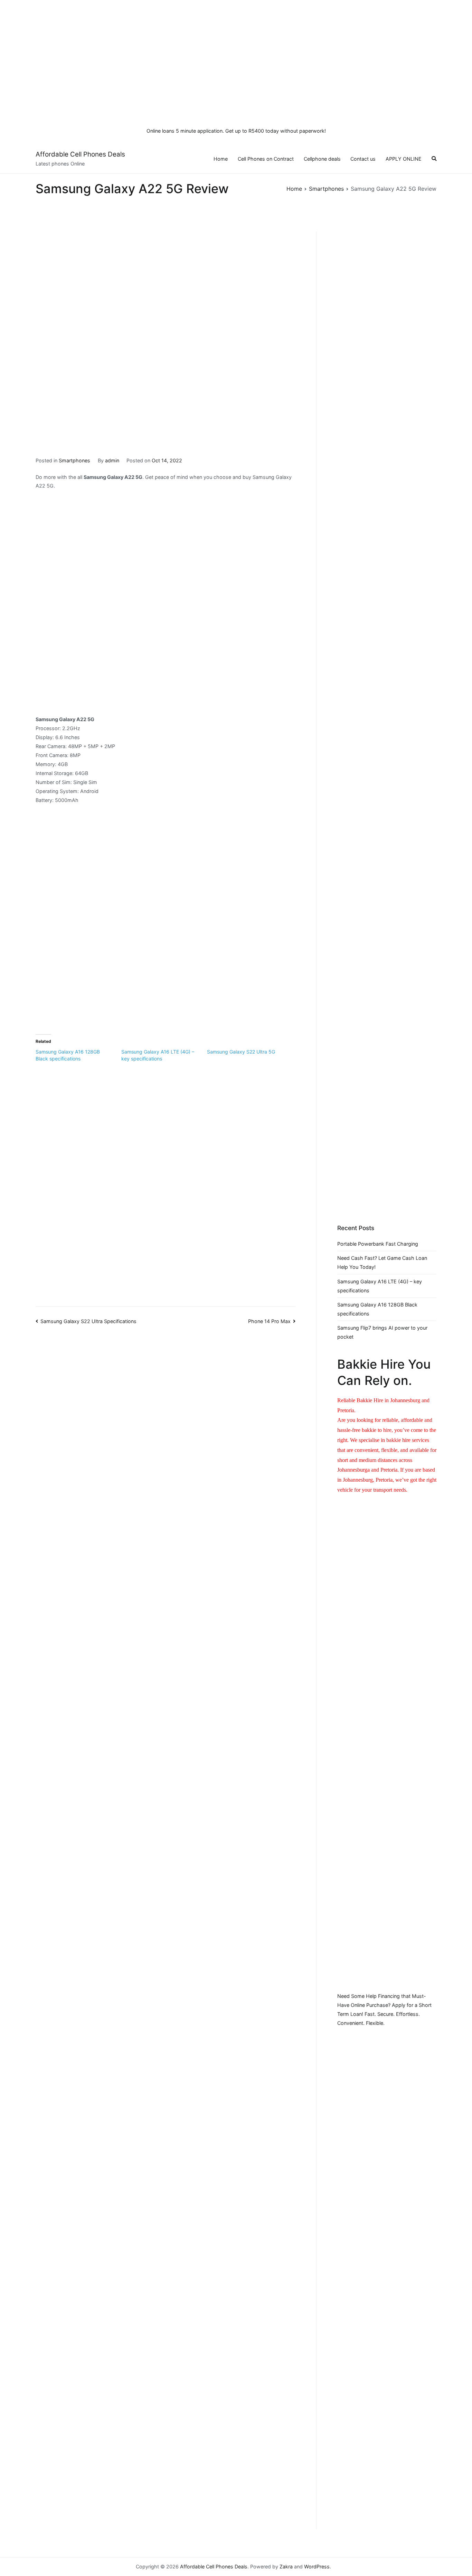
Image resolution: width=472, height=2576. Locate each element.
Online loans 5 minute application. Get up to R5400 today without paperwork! (236, 131)
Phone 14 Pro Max (269, 1321)
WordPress (317, 2566)
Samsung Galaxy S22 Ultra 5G (241, 1052)
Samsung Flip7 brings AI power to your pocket (382, 1332)
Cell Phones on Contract (266, 159)
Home (221, 159)
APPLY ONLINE (404, 159)
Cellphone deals (322, 159)
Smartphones (74, 460)
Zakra (286, 2566)
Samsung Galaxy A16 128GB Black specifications (377, 1309)
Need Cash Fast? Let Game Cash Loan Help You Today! (382, 1262)
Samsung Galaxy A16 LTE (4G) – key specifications (380, 1286)
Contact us (363, 159)
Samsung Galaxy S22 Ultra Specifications (88, 1321)
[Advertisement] (236, 59)
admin (112, 460)
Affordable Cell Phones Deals (80, 154)
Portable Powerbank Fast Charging (378, 1244)
